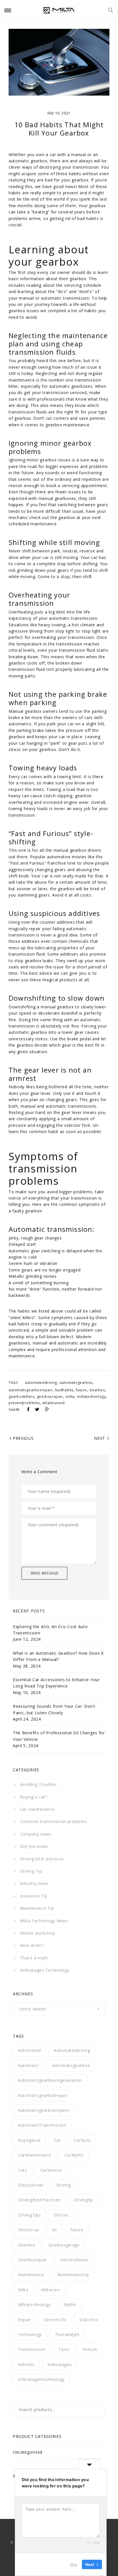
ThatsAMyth (67, 2334)
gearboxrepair (50, 1397)
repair (24, 2320)
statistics (89, 2320)
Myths (70, 2305)
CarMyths (74, 2155)
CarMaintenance (35, 2155)
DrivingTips (29, 2215)
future (81, 1390)
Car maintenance (37, 1809)
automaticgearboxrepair (31, 1390)
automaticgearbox (76, 1383)
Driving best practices (42, 1859)
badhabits (64, 1390)
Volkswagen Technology (45, 1970)
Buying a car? (34, 1797)
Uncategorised (28, 2452)
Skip (74, 2564)
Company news (36, 1834)
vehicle (90, 2349)
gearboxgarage (64, 2245)
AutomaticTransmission (42, 2125)
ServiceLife (55, 2320)
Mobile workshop (38, 1933)
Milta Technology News (44, 1921)
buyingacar (29, 2140)
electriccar (29, 2230)
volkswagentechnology (41, 2379)
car (57, 2140)
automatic (28, 2065)
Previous (23, 1438)
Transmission (32, 2349)
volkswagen (60, 2364)
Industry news (34, 1883)
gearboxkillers (21, 1397)
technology (30, 2334)
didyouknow (31, 2185)
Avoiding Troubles (38, 1784)
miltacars (51, 2290)
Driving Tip (31, 1871)
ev (54, 2230)
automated (29, 2050)
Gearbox (97, 1390)
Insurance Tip (34, 1896)
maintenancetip (73, 2275)
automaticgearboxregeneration (50, 2080)
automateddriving (41, 1383)
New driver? (32, 1945)
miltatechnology (91, 1397)
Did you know (34, 1846)
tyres (64, 2349)
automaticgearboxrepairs (44, 2110)
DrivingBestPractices (39, 2200)
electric (61, 2215)
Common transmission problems (53, 1821)
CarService (51, 2170)
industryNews (74, 2260)
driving (64, 2185)
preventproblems (24, 1403)
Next (100, 1438)
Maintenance (31, 2275)
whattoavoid (54, 1403)
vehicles (26, 2364)
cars (23, 2170)
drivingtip (83, 2200)
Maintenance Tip (37, 1908)
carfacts (82, 2140)
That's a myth (34, 1958)
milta (70, 1397)
